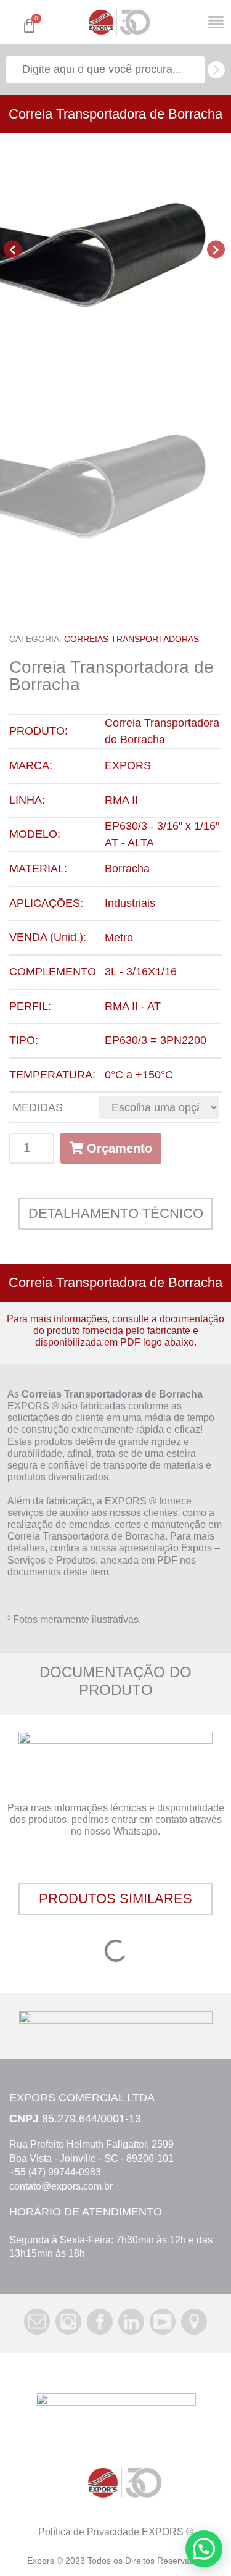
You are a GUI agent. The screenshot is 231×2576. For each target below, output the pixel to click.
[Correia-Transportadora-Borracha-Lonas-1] (115, 249)
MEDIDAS (38, 1107)
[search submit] (216, 70)
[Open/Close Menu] (216, 23)
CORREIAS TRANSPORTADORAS (132, 639)
